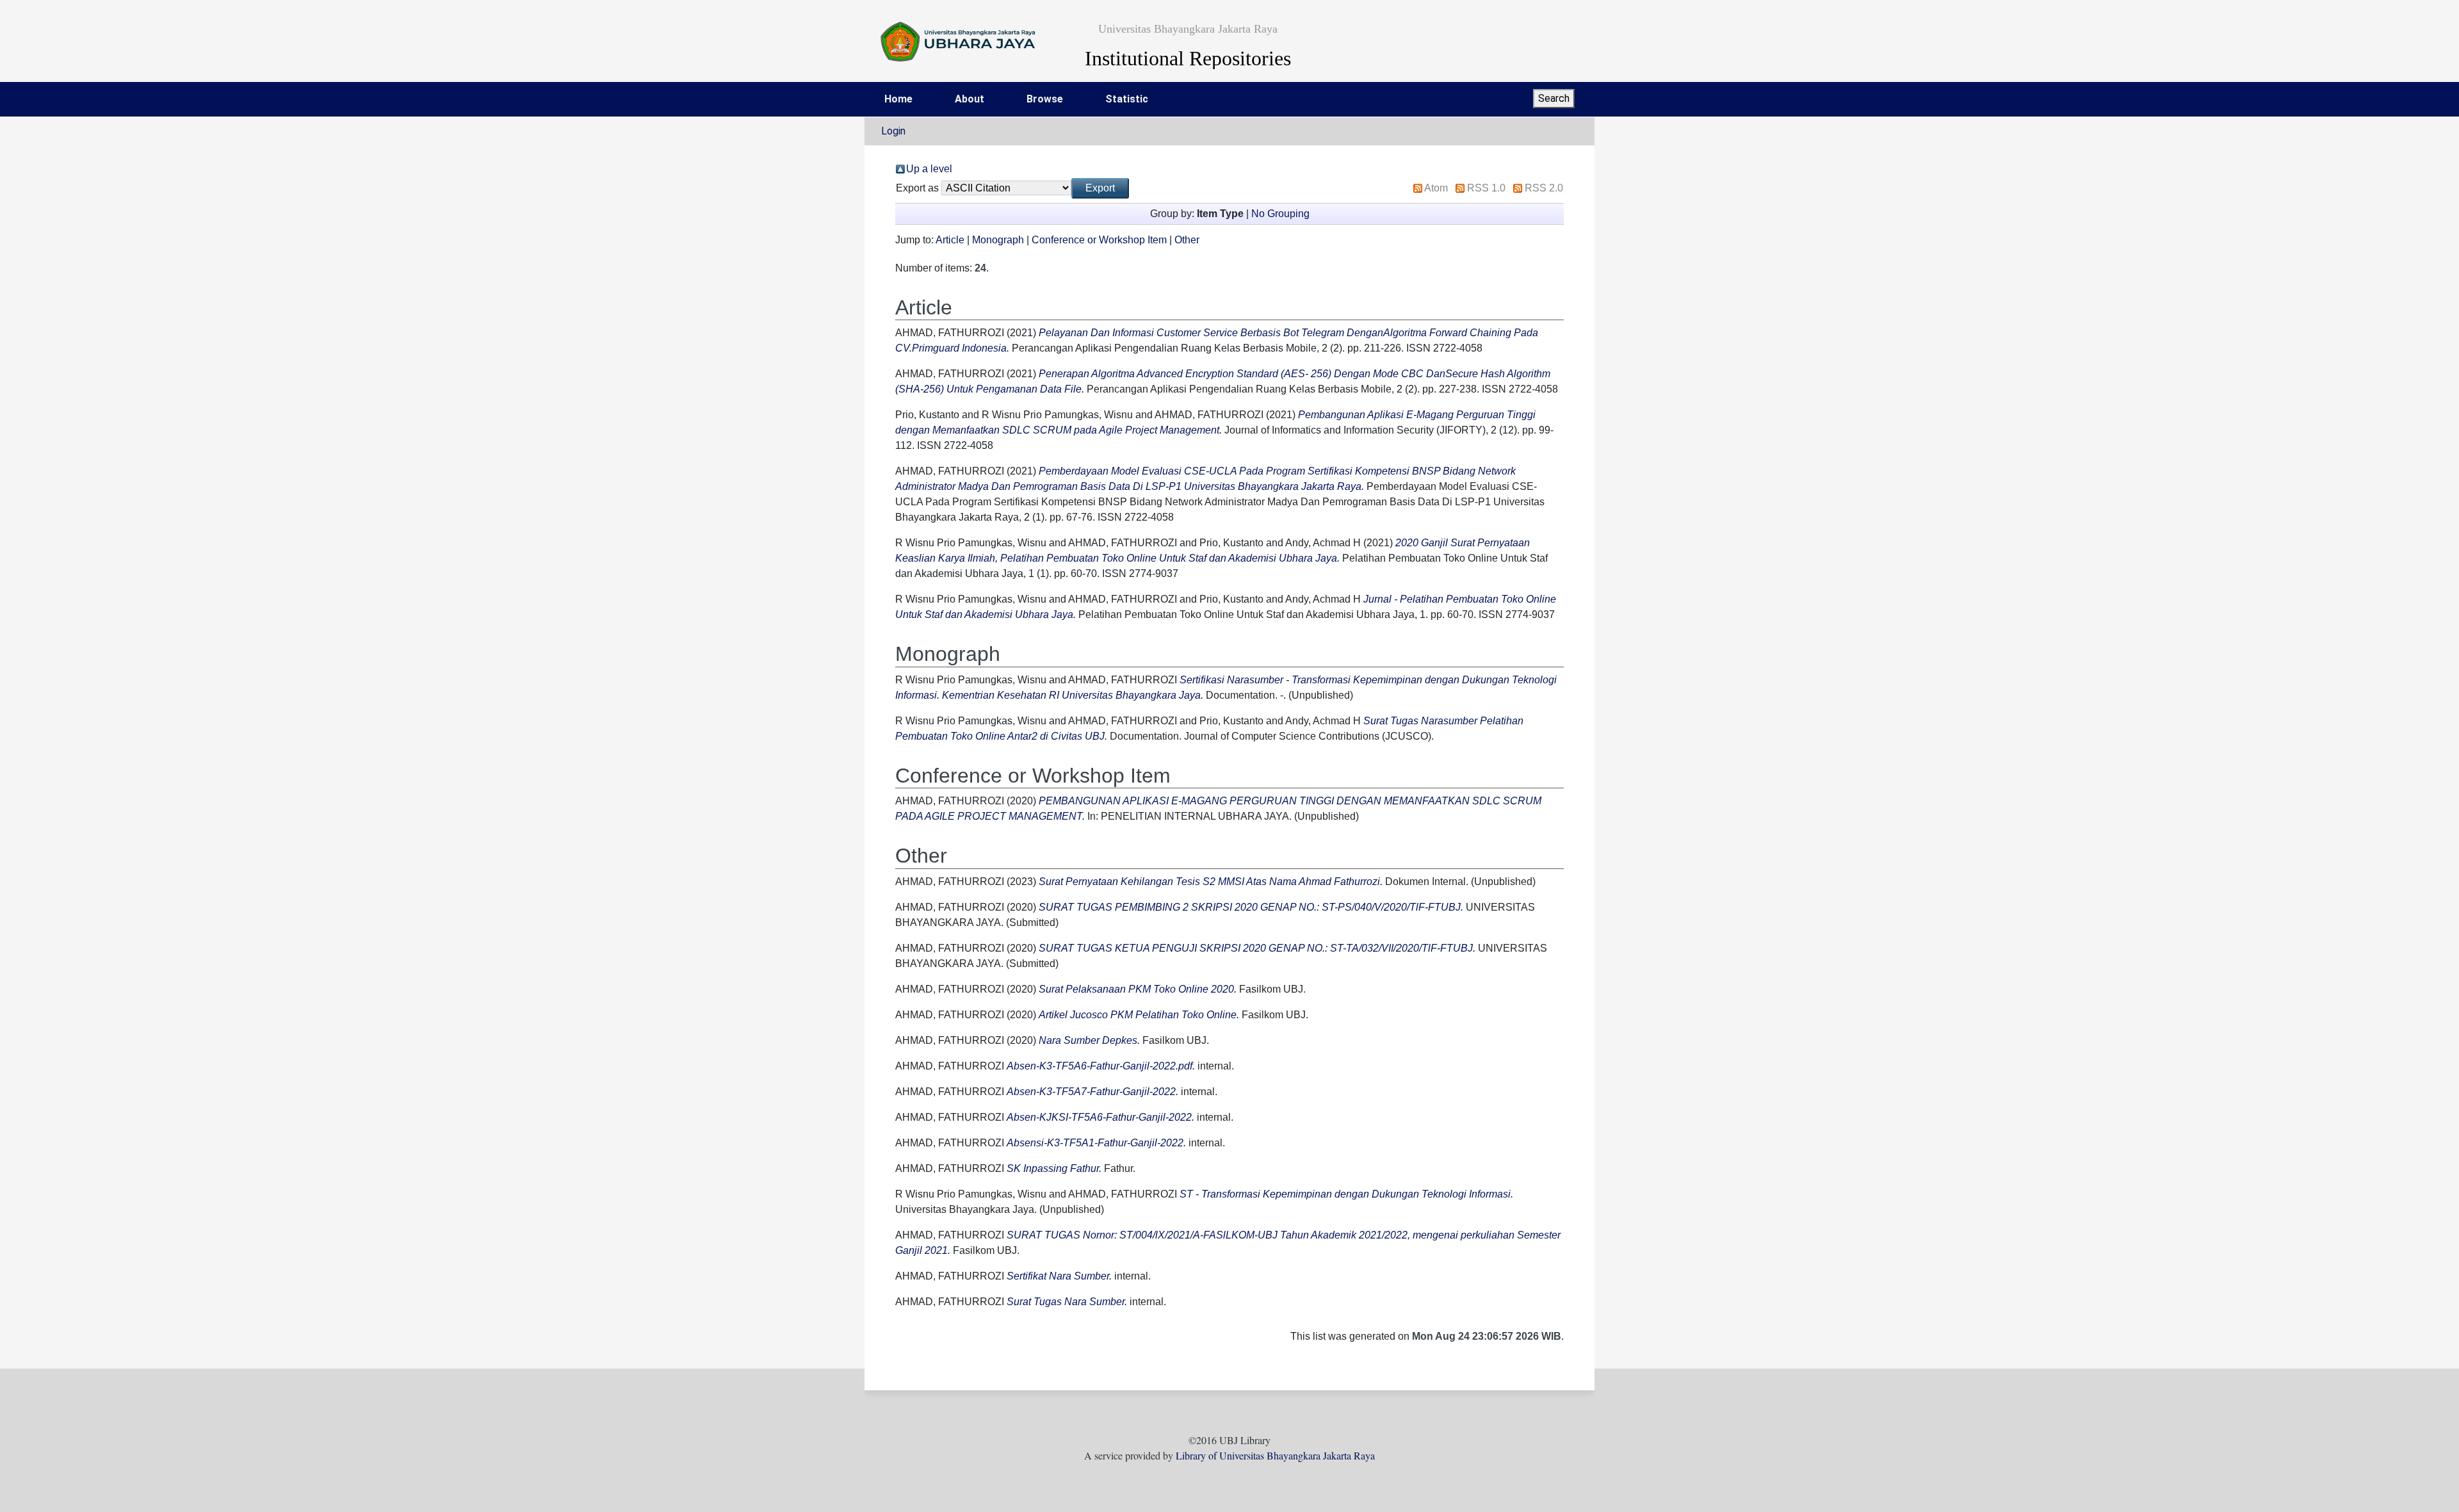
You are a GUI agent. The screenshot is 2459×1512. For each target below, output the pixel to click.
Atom (1436, 188)
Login (893, 131)
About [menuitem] (970, 99)
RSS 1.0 (1486, 188)
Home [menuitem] (898, 99)
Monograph (998, 240)
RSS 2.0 (1544, 188)
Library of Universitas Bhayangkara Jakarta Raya (1275, 1455)
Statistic (1127, 99)
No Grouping (1280, 214)
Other (1187, 240)
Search (1554, 98)
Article (950, 240)
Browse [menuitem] (1045, 99)
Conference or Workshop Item (1099, 240)
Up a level (929, 169)
